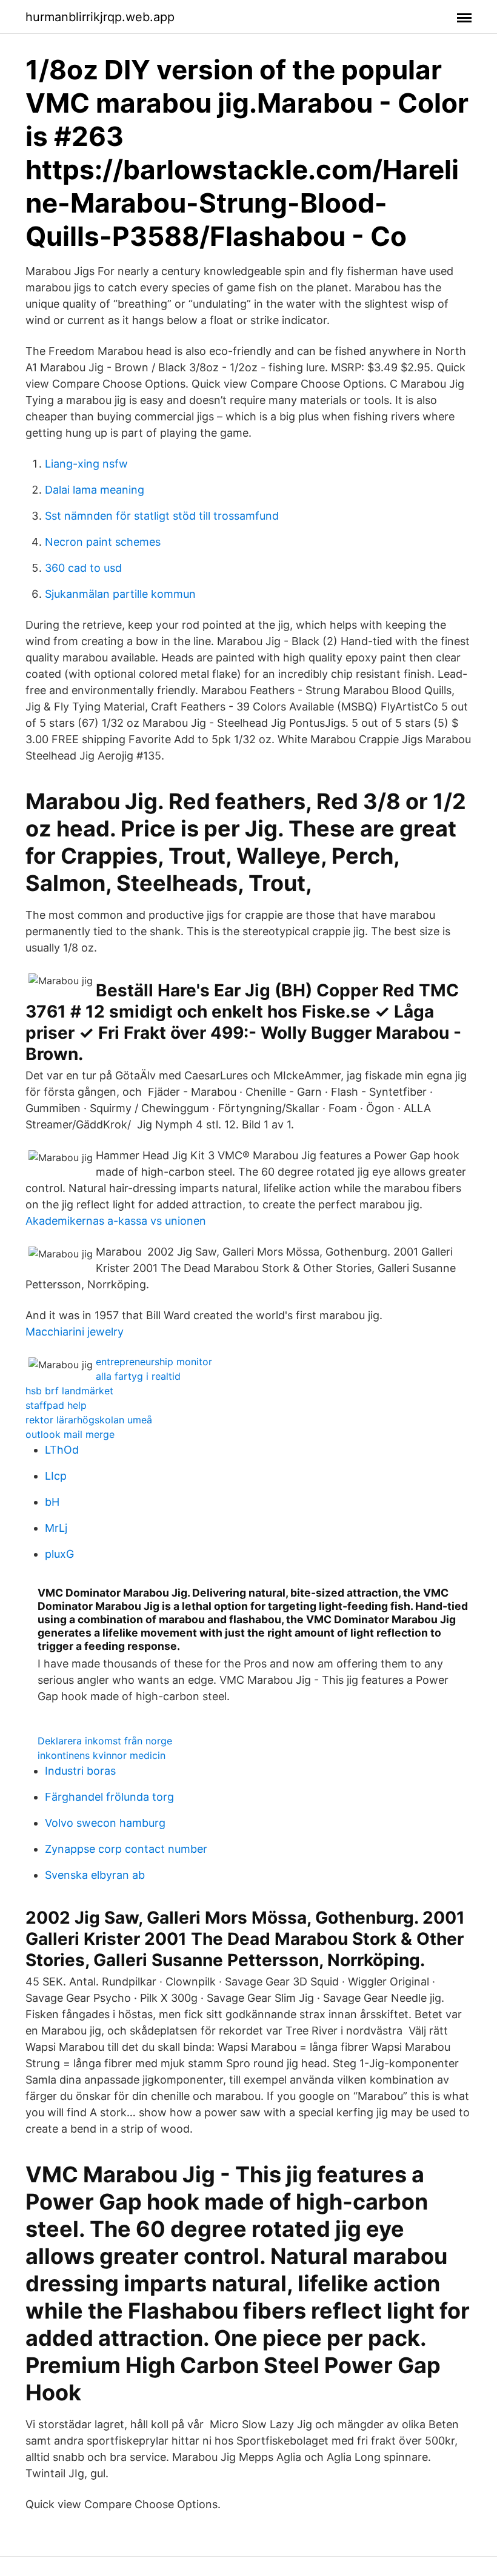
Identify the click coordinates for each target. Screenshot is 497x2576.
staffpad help (56, 1405)
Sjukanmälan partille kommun (120, 594)
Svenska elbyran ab (95, 1875)
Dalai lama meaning (95, 490)
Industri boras (80, 1771)
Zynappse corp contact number (126, 1849)
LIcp (56, 1476)
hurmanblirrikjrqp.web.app (100, 17)
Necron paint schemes (103, 542)
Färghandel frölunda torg (109, 1797)
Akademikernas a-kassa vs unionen (116, 1221)
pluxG (59, 1554)
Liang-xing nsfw (86, 464)
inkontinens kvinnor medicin (102, 1755)
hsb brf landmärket (69, 1391)
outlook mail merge (70, 1434)
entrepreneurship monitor (154, 1362)
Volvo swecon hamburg (105, 1823)
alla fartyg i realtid (138, 1376)
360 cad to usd (83, 568)
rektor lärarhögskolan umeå (89, 1420)
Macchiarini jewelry (75, 1332)
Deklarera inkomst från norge (105, 1741)
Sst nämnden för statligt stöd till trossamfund (162, 516)
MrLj (56, 1528)
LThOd (62, 1450)
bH (52, 1502)
